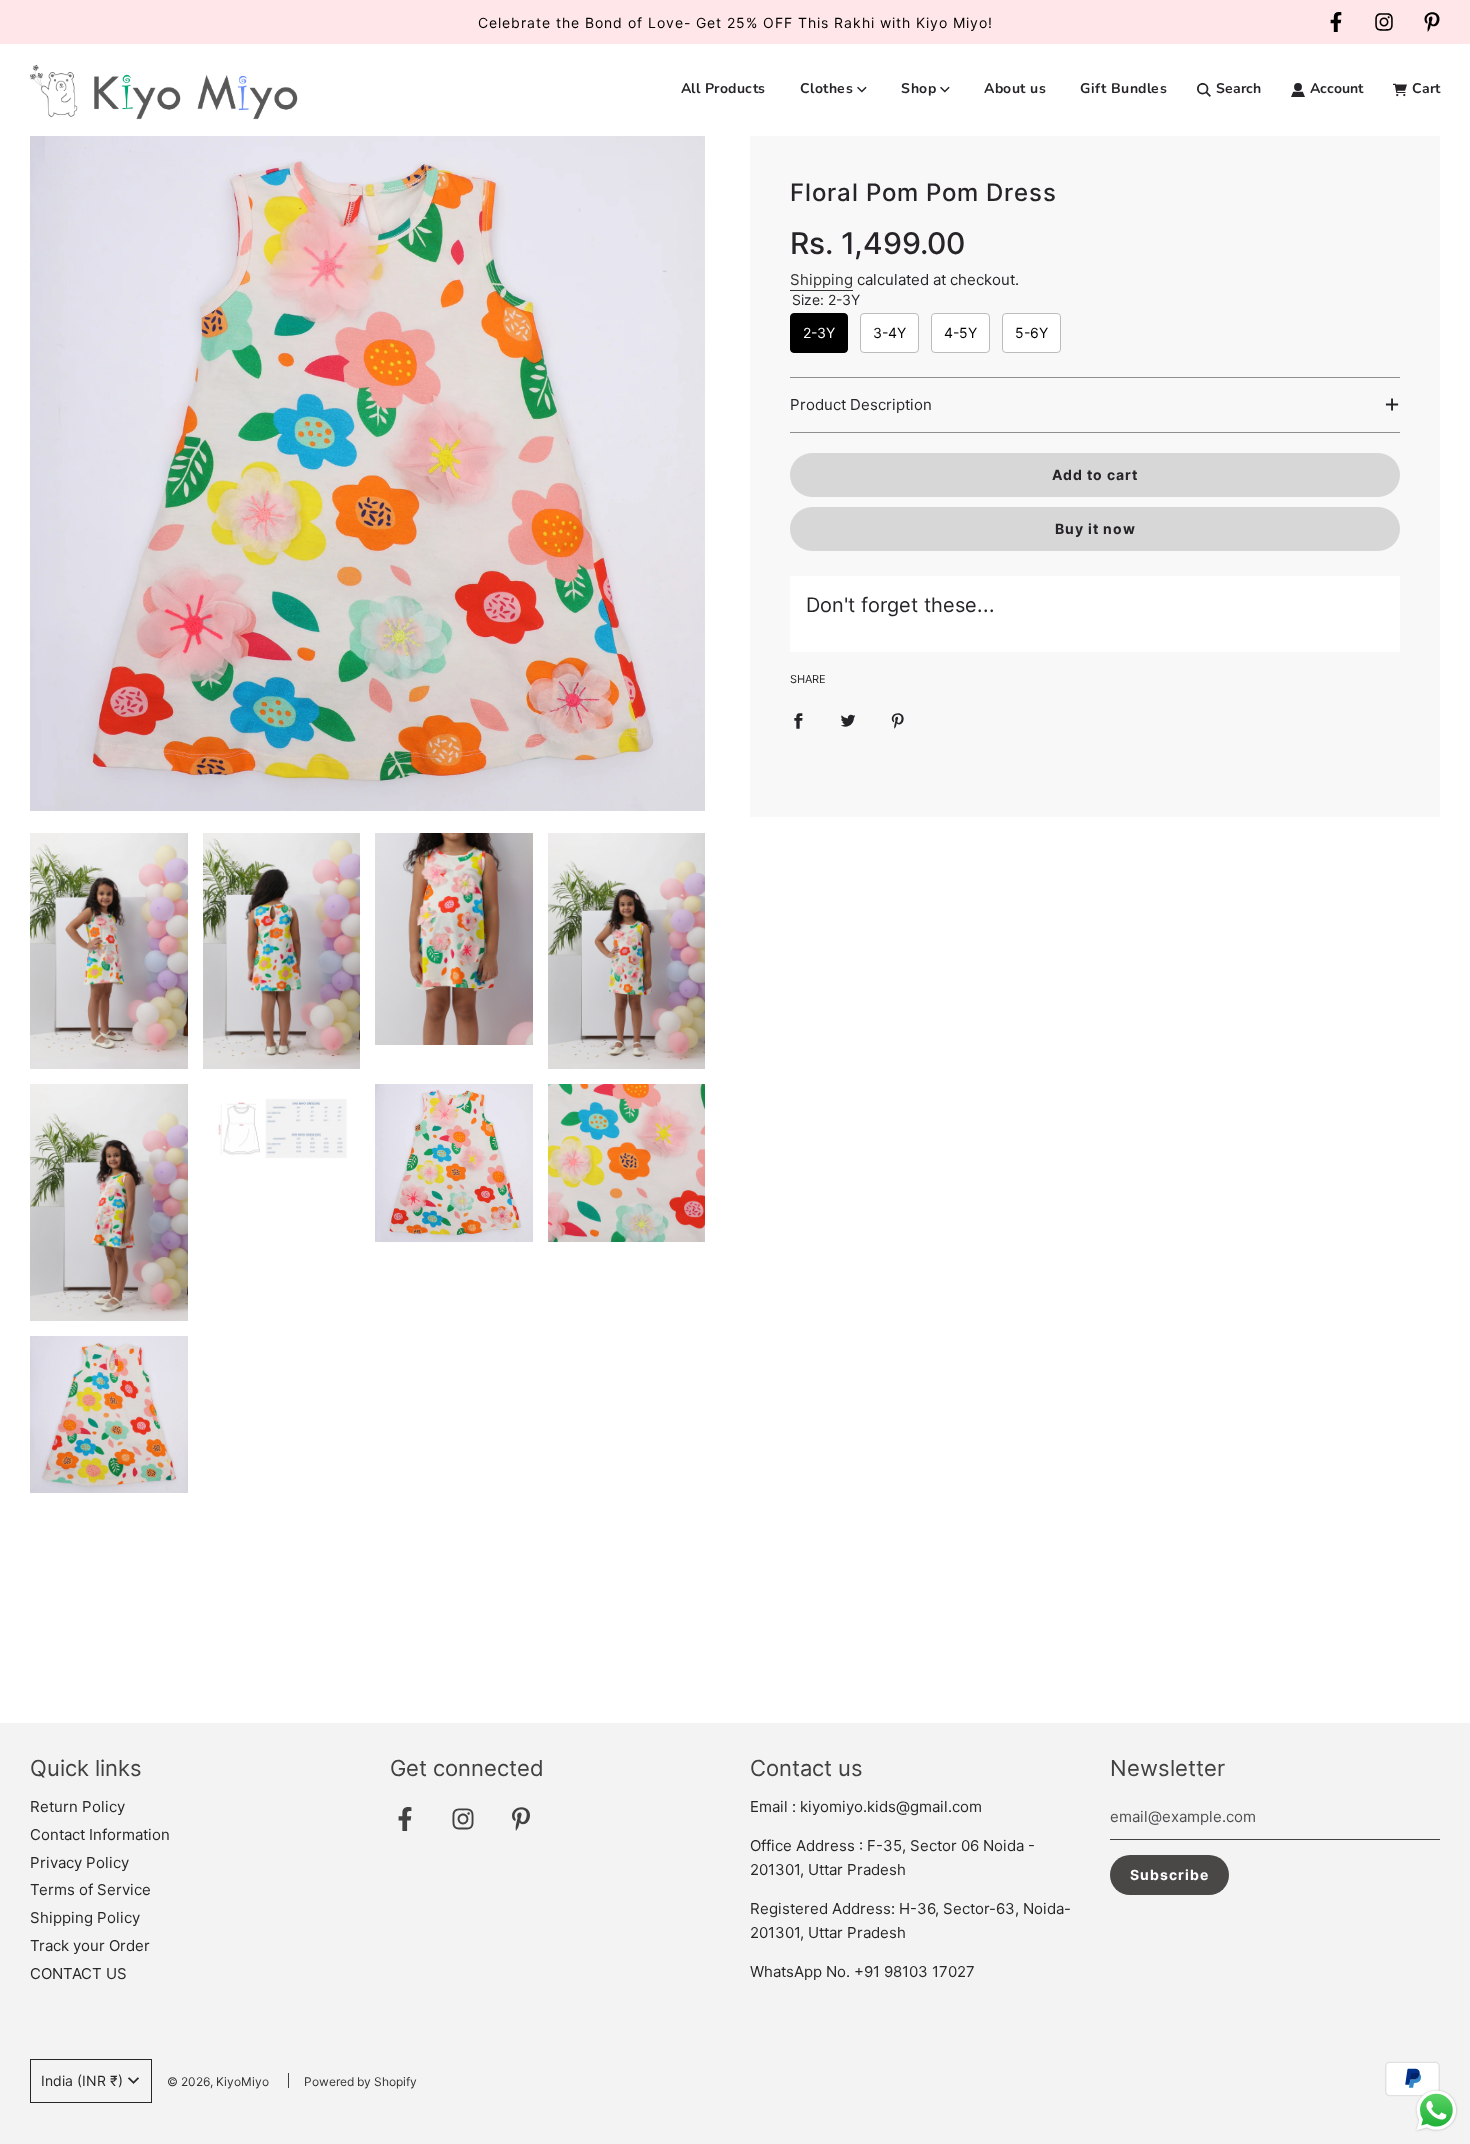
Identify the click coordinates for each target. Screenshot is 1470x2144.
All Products (723, 88)
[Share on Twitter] (848, 720)
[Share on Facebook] (798, 720)
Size (826, 299)
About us (1015, 88)
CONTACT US (78, 1973)
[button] (1095, 405)
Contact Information (100, 1834)
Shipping (821, 279)
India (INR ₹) (82, 2080)
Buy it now (1095, 528)
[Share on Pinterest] (898, 720)
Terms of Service (90, 1889)
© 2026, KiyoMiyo (218, 2081)
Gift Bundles (1123, 88)
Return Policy (77, 1806)
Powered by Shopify (360, 2081)
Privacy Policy (79, 1862)
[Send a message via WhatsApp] (1436, 2110)
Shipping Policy (85, 1917)
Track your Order (90, 1945)
